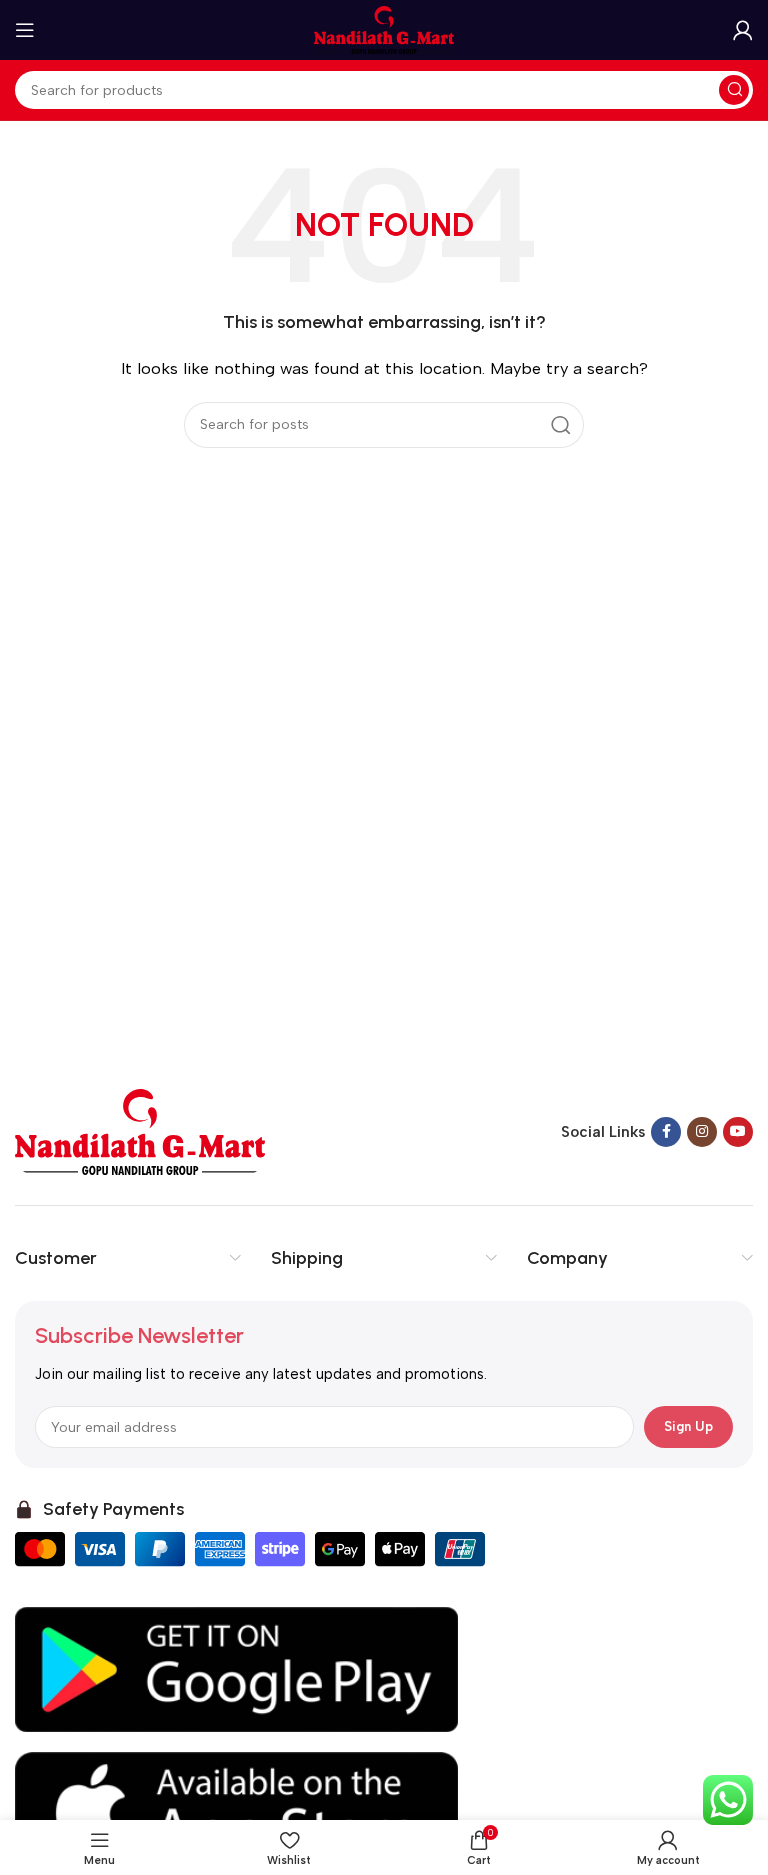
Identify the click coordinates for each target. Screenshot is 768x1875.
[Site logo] (384, 29)
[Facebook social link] (666, 1132)
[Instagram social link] (702, 1132)
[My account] (743, 30)
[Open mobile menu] (25, 30)
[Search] (734, 90)
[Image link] (140, 1131)
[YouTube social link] (738, 1132)
